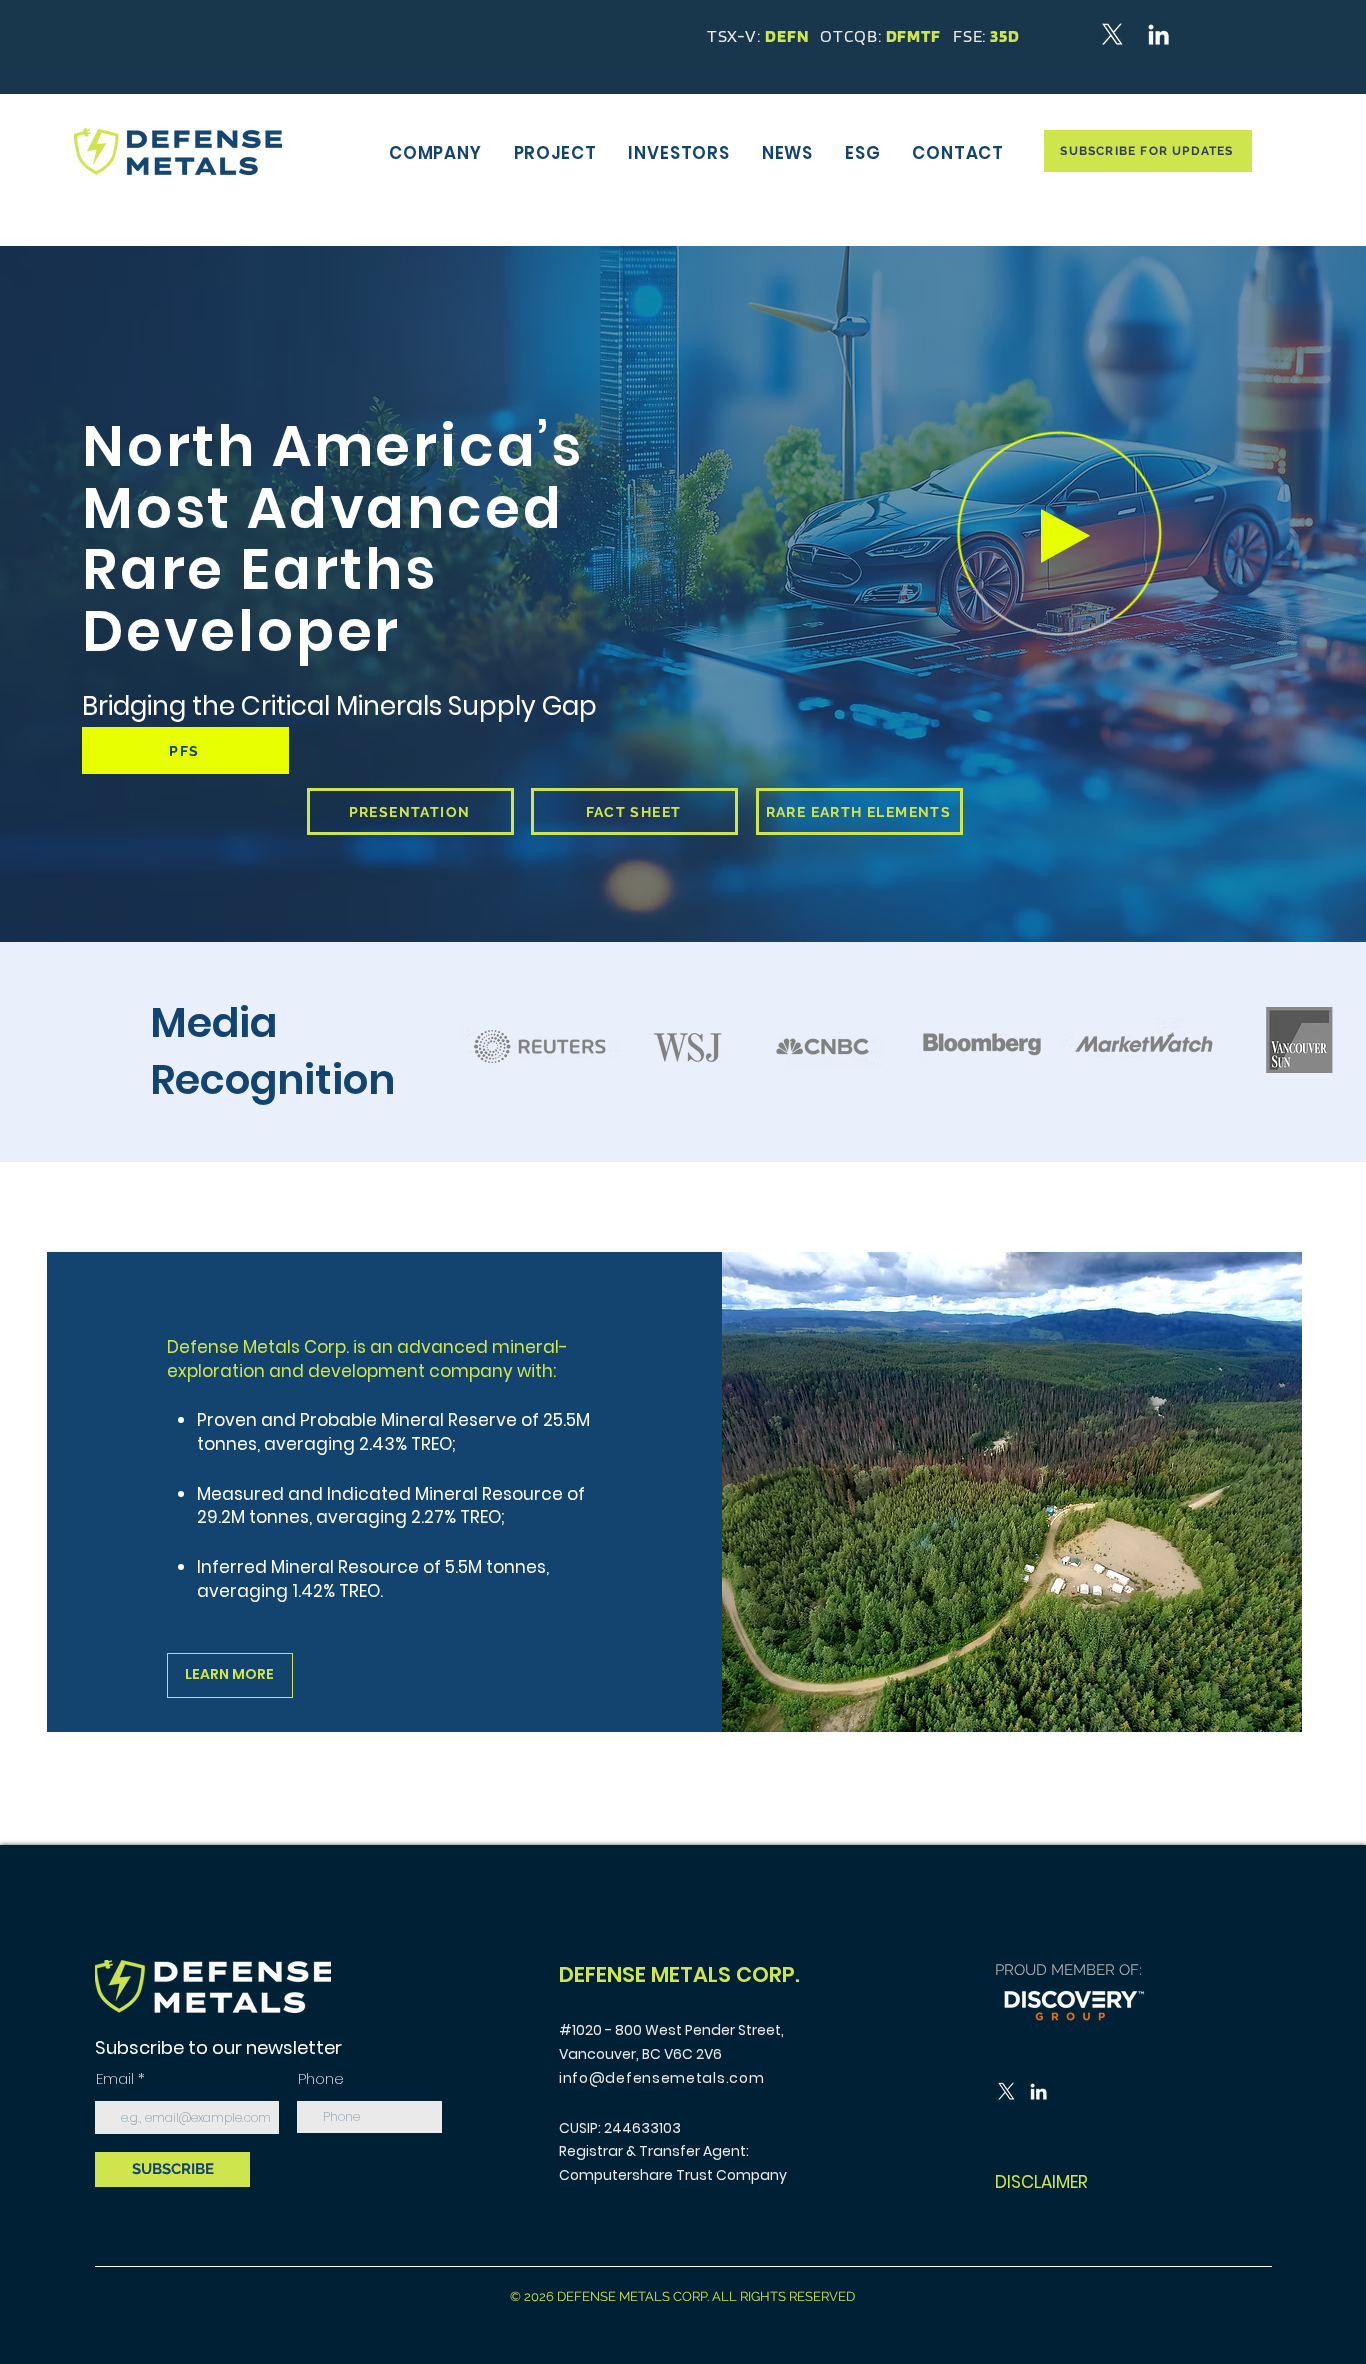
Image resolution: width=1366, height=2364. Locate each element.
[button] (435, 153)
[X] (1112, 34)
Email (117, 2078)
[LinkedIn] (1158, 34)
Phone (321, 2078)
